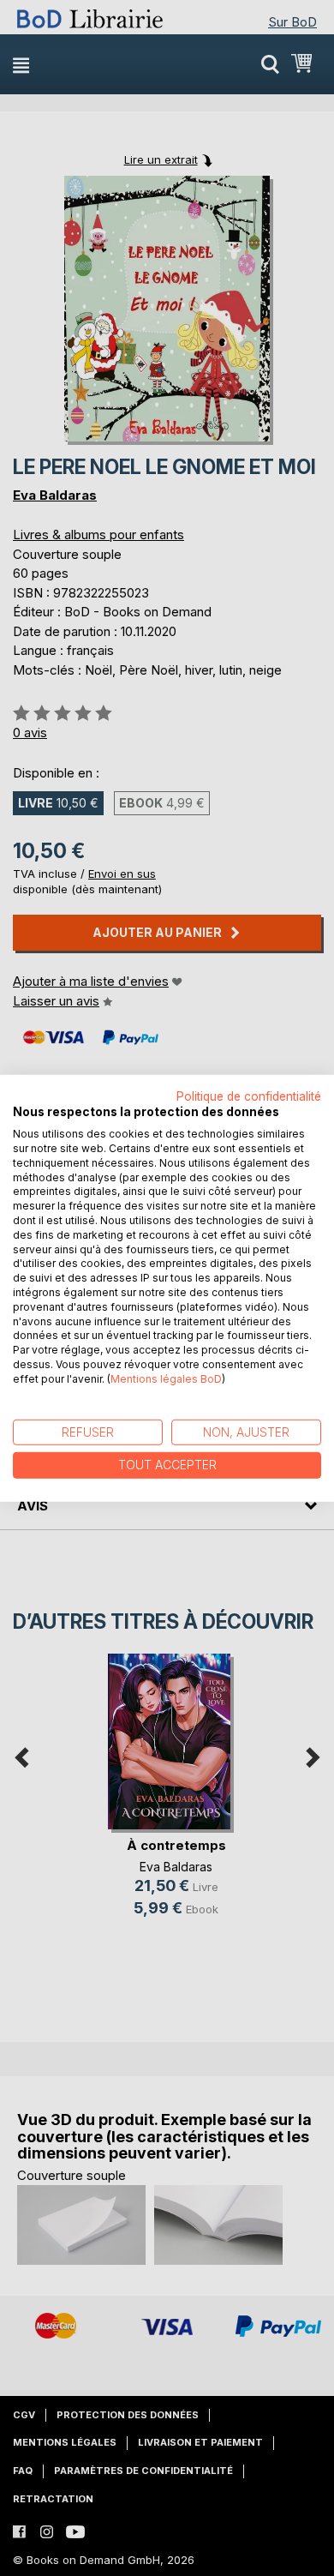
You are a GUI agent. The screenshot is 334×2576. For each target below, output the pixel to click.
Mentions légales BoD (166, 1379)
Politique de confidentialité (249, 1096)
